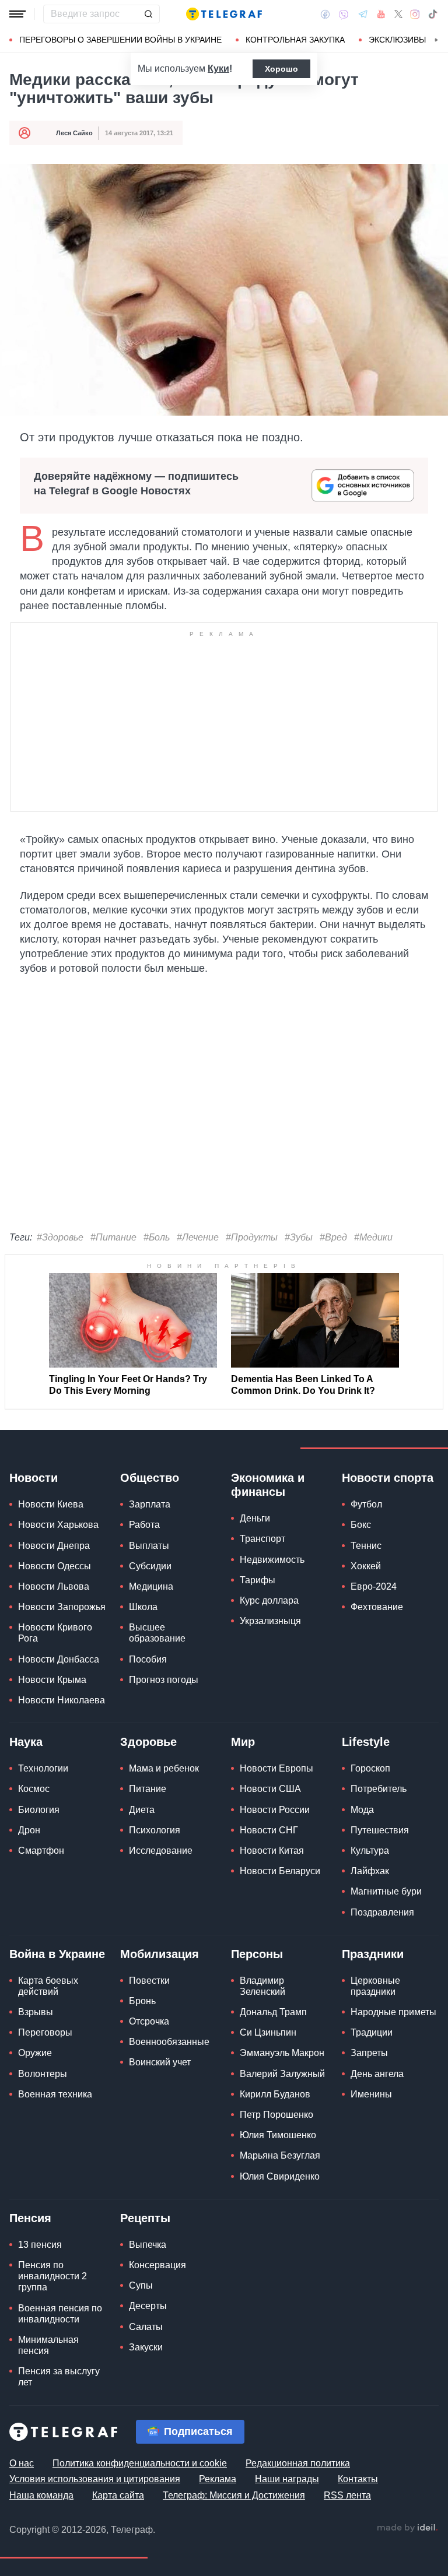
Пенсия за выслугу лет (59, 2377)
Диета (142, 1810)
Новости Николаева (62, 1700)
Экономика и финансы (268, 1485)
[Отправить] (148, 14)
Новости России (275, 1810)
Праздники (373, 1954)
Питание (148, 1789)
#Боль (157, 1237)
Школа (143, 1607)
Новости (34, 1478)
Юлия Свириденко (280, 2176)
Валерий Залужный (282, 2074)
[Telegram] (363, 14)
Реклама (218, 2479)
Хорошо (281, 69)
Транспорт (262, 1539)
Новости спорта (388, 1478)
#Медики (373, 1237)
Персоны (257, 1954)
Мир (243, 1742)
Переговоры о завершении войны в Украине (120, 40)
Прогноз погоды (164, 1680)
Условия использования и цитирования (95, 2479)
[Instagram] (415, 14)
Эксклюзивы (397, 40)
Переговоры (45, 2032)
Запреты (369, 2053)
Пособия (148, 1659)
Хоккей (366, 1566)
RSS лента (347, 2495)
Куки (218, 68)
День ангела (377, 2074)
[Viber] (344, 14)
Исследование (161, 1851)
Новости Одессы (55, 1566)
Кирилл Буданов (275, 2094)
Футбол (366, 1504)
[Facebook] (325, 14)
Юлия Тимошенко (278, 2135)
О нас (22, 2463)
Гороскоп (370, 1768)
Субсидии (150, 1566)
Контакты (358, 2479)
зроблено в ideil (407, 2528)
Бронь (142, 2001)
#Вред (333, 1237)
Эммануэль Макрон (282, 2053)
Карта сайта (118, 2495)
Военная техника (55, 2094)
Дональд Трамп (273, 2012)
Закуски (146, 2347)
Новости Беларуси (280, 1871)
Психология (155, 1830)
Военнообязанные (169, 2042)
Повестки (149, 1981)
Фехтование (377, 1607)
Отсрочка (149, 2021)
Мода (362, 1810)
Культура (370, 1851)
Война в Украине (57, 1954)
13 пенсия (40, 2245)
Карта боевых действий (48, 1986)
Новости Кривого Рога (55, 1633)
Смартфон (41, 1851)
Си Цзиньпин (268, 2032)
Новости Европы (276, 1768)
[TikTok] (433, 14)
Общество (150, 1478)
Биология (39, 1810)
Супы (141, 2285)
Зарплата (150, 1504)
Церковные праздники (375, 1986)
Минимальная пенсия (48, 2345)
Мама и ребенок (164, 1768)
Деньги (255, 1518)
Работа (144, 1525)
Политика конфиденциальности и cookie (140, 2463)
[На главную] (224, 14)
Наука (26, 1742)
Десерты (148, 2306)
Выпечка (148, 2245)
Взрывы (36, 2012)
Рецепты (145, 2218)
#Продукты (252, 1237)
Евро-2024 (374, 1586)
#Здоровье (60, 1237)
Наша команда (41, 2495)
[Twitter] (398, 14)
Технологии (43, 1768)
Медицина (151, 1586)
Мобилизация (160, 1954)
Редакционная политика (298, 2463)
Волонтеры (43, 2074)
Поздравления (382, 1912)
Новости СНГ (269, 1830)
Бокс (361, 1525)
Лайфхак (370, 1871)
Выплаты (149, 1546)
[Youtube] (381, 14)
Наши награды (287, 2479)
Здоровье (148, 1742)
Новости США (270, 1789)
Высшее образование (157, 1633)
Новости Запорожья (62, 1607)
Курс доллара (269, 1600)
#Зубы (299, 1237)
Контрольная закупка (295, 40)
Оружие (35, 2053)
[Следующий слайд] (436, 40)
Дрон (29, 1830)
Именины (371, 2094)
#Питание (113, 1237)
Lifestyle (366, 1742)
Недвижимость (272, 1560)
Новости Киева (51, 1504)
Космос (34, 1789)
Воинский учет (160, 2062)
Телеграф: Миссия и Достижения (234, 2495)
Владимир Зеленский (262, 1986)
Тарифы (258, 1580)
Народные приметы (393, 2012)
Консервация (157, 2265)
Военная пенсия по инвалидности (60, 2314)
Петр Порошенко (276, 2115)
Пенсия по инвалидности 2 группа (52, 2276)
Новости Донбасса (59, 1659)
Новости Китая (272, 1851)
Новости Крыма (52, 1680)
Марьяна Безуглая (280, 2155)
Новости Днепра (54, 1546)
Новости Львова (54, 1586)
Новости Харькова (58, 1525)
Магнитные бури (386, 1891)
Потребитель (379, 1789)
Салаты (146, 2327)
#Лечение (198, 1237)
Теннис (366, 1546)
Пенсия (30, 2218)
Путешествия (380, 1830)
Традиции (372, 2032)
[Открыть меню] (17, 14)
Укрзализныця (270, 1621)
